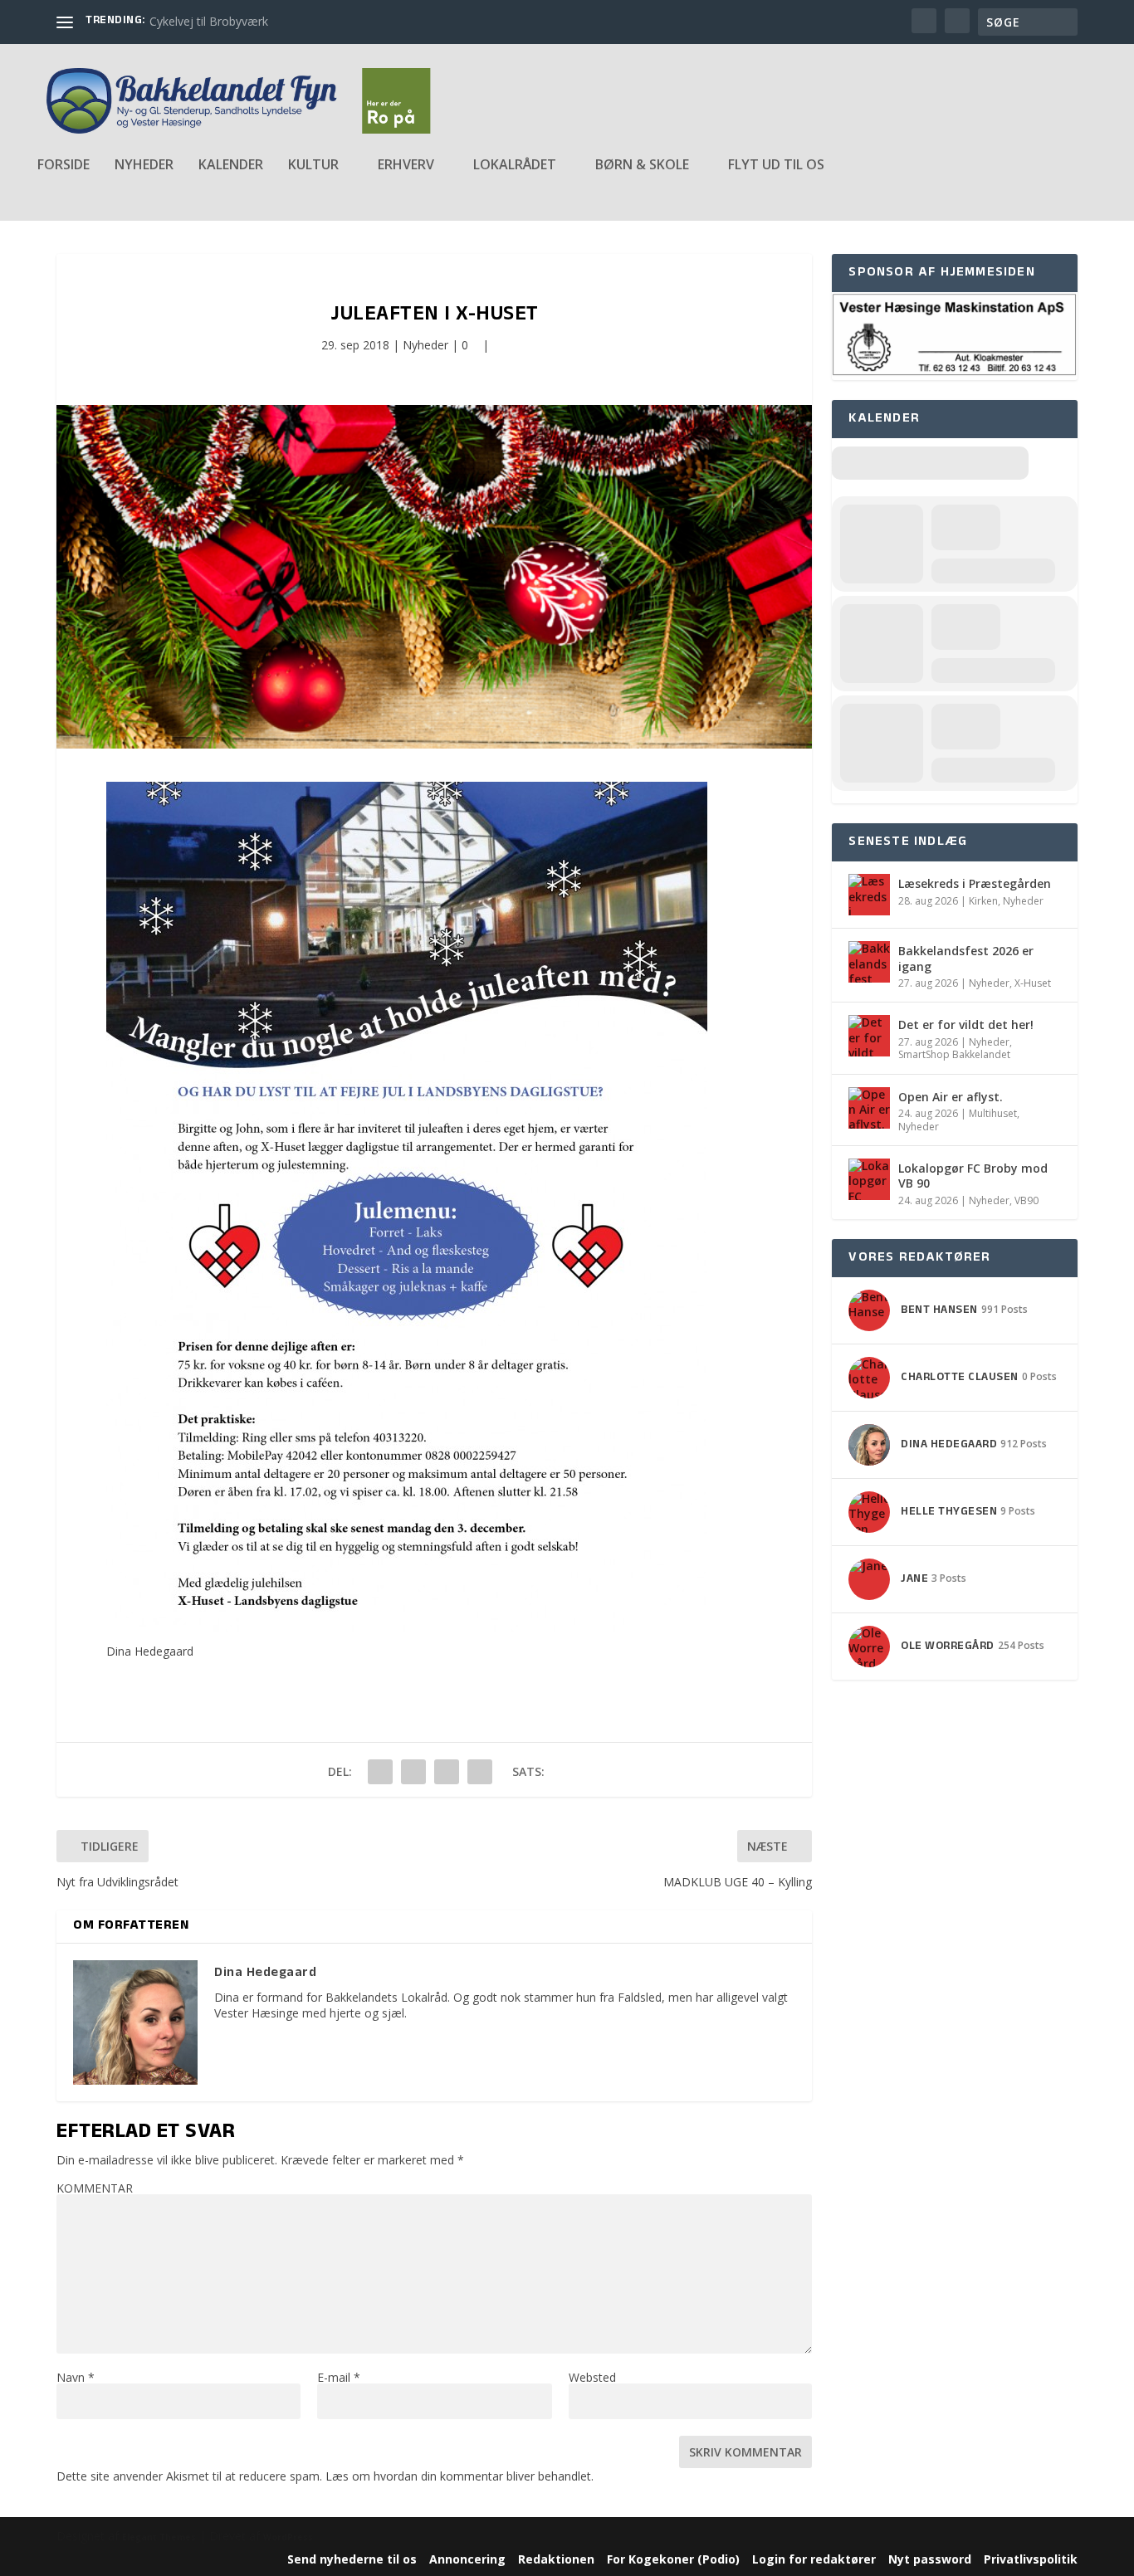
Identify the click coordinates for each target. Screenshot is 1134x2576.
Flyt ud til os (776, 166)
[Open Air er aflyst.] (869, 1108)
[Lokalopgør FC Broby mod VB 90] (869, 1179)
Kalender (231, 166)
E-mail (339, 2377)
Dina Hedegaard (150, 1651)
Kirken (983, 901)
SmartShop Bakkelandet (954, 1054)
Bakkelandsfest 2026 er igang (966, 958)
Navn (76, 2377)
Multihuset (993, 1113)
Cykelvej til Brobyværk (209, 21)
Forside (64, 166)
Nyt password (930, 2559)
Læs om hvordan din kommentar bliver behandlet (458, 2476)
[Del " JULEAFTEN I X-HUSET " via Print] (480, 1772)
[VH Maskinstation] (954, 372)
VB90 (1026, 1200)
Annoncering (467, 2559)
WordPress (288, 2537)
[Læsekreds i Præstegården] (869, 895)
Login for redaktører (814, 2559)
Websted (592, 2377)
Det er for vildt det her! (966, 1025)
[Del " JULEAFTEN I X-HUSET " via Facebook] (380, 1772)
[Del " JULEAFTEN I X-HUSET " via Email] (447, 1772)
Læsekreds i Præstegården (975, 883)
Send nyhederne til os (352, 2559)
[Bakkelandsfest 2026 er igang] (869, 962)
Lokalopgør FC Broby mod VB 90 (973, 1176)
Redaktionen (556, 2559)
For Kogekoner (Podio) (673, 2559)
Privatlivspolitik (1031, 2559)
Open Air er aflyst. (951, 1097)
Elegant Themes (159, 2537)
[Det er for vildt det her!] (869, 1036)
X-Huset (1033, 983)
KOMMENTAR (95, 2188)
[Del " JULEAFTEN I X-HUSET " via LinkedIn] (413, 1772)
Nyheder (144, 166)
